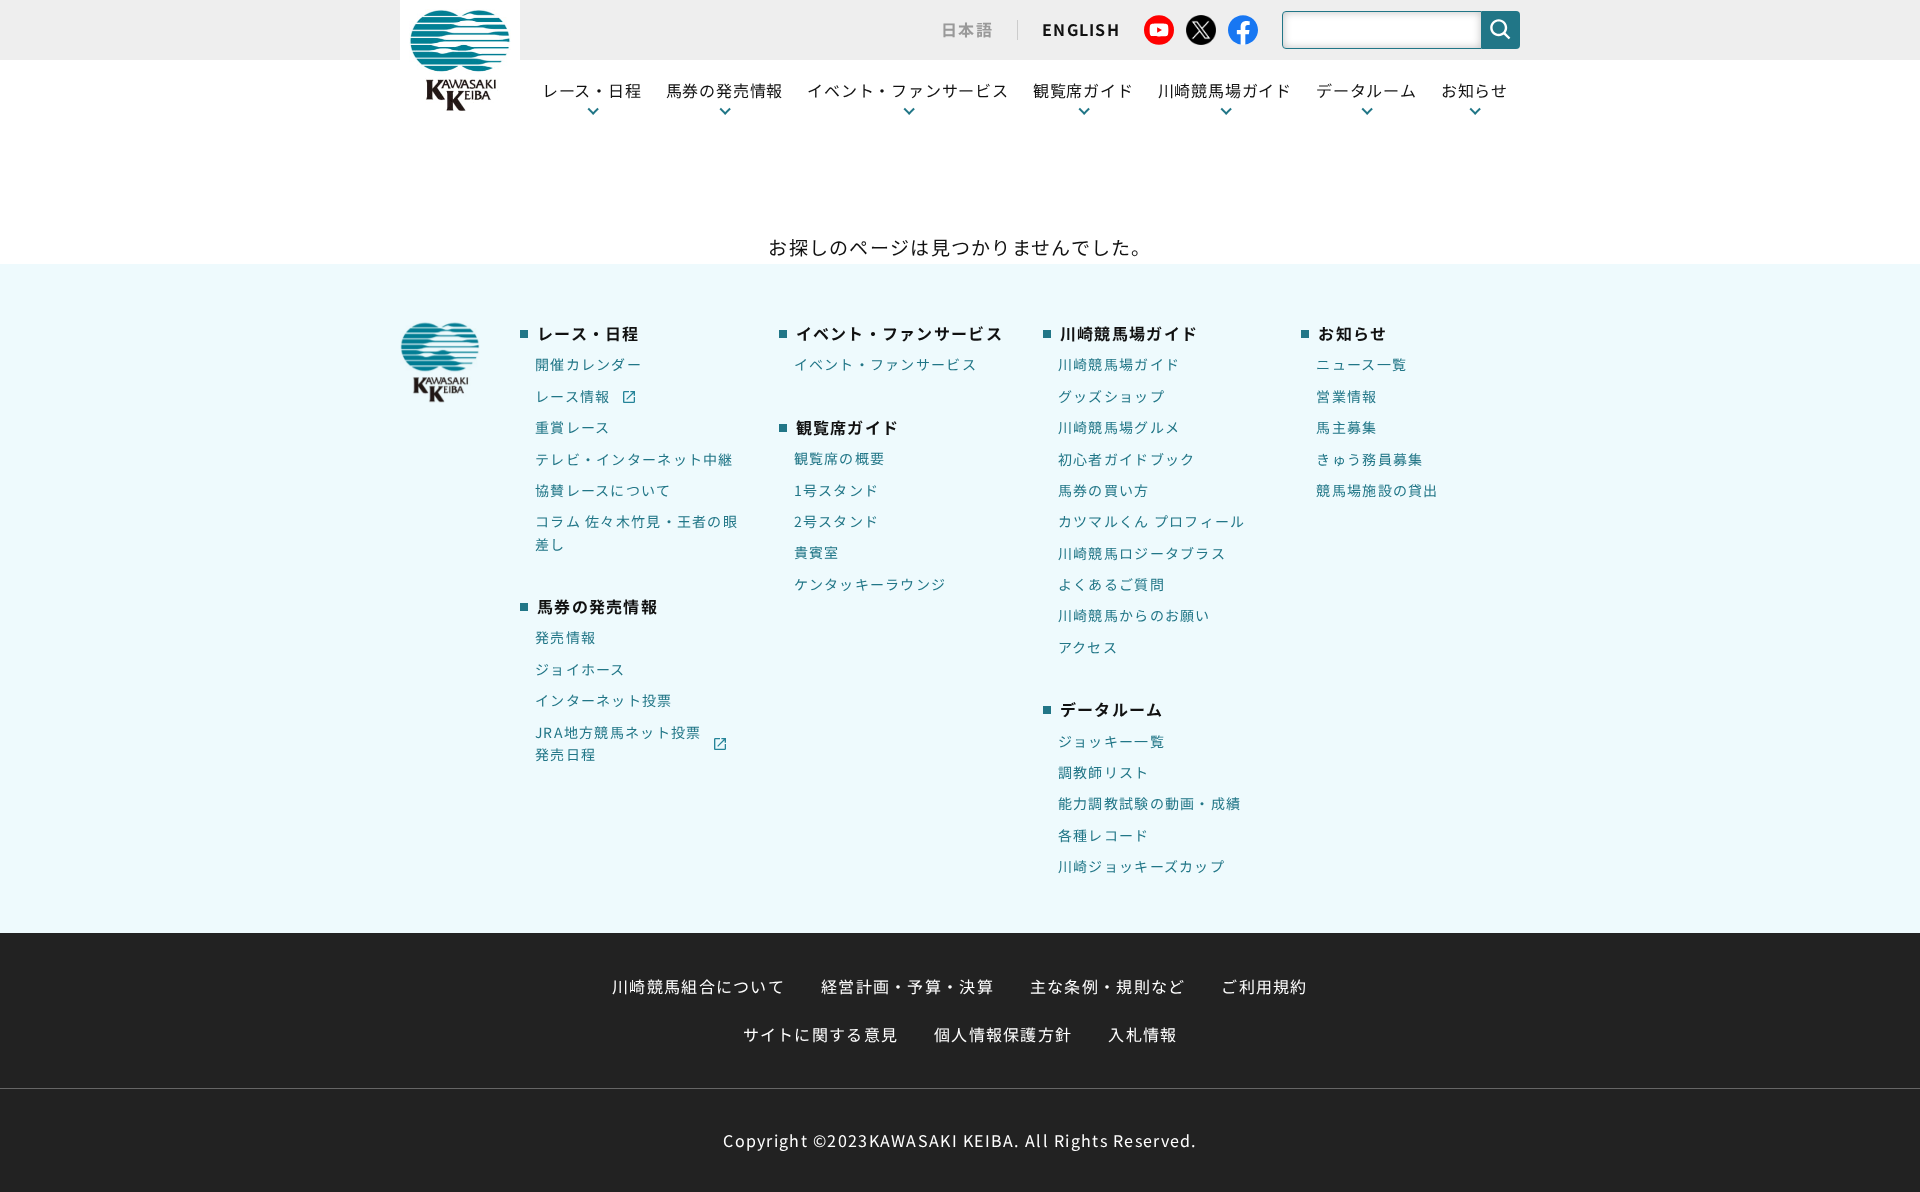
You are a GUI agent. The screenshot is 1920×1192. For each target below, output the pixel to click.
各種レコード (1104, 835)
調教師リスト (1104, 772)
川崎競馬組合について (698, 986)
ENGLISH (1081, 29)
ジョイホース (580, 669)
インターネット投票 (604, 700)
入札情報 (1142, 1034)
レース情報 (572, 396)
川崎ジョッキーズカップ (1141, 866)
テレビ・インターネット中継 (634, 459)
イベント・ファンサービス (908, 90)
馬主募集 (1346, 427)
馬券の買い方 (1104, 490)
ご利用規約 (1264, 986)
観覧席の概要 (840, 458)
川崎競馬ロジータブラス (1142, 553)
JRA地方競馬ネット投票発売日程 (618, 743)
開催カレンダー (588, 364)
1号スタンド (837, 490)
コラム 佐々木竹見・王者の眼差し (636, 532)
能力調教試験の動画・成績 (1149, 803)
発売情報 (565, 637)
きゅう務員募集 (1369, 459)
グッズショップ (1111, 396)
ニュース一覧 (1361, 364)
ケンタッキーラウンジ (870, 584)
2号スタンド (837, 521)
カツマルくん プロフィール (1152, 521)
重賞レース (572, 427)
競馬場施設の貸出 (1377, 490)
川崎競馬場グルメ (1119, 427)
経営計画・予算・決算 (907, 986)
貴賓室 (817, 552)
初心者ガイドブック (1127, 459)
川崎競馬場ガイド (1119, 364)
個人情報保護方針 (1003, 1034)
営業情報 (1346, 396)
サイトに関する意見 (821, 1034)
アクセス (1088, 647)
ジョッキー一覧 (1111, 741)
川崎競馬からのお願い (1134, 615)
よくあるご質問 (1111, 584)
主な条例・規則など (1108, 986)
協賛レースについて (603, 490)
